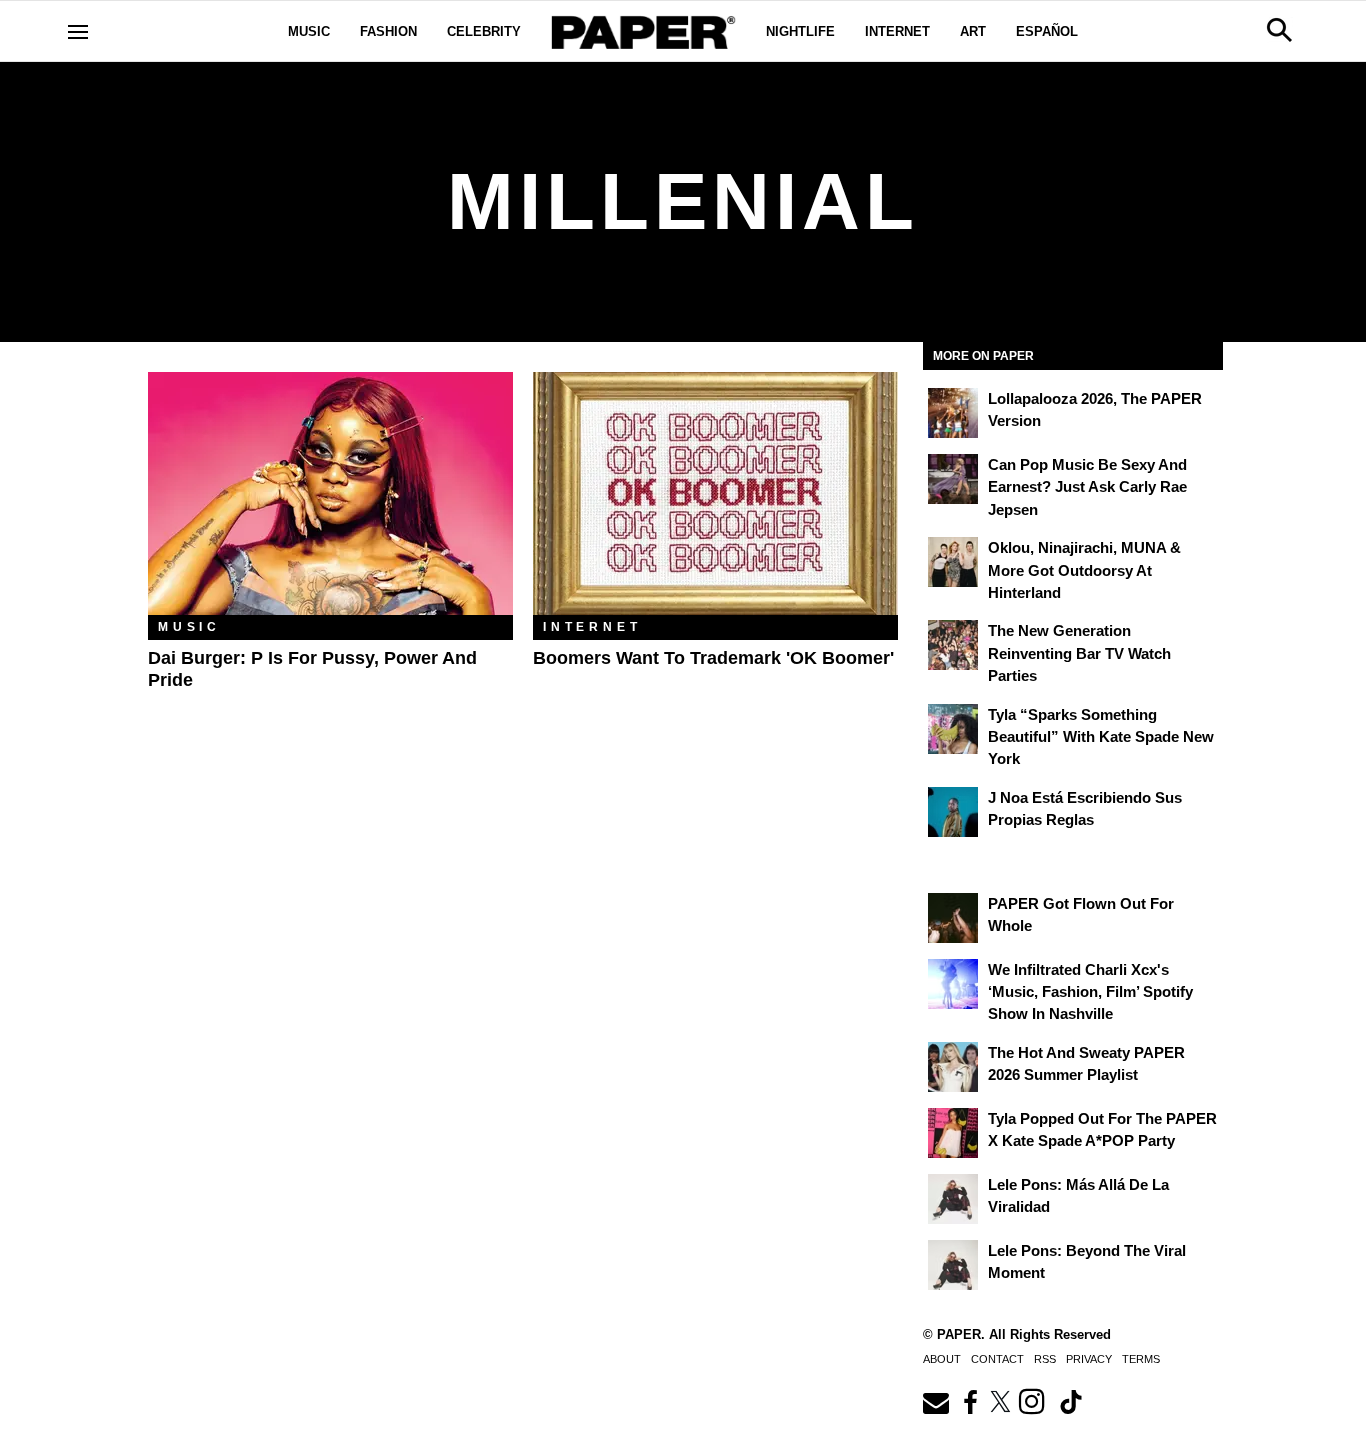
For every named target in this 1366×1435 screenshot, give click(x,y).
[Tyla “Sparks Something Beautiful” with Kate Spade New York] (953, 729)
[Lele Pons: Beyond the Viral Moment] (953, 1265)
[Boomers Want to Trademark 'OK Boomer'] (715, 493)
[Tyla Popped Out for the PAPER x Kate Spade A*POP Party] (953, 1133)
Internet (897, 31)
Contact (997, 1359)
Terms (1141, 1359)
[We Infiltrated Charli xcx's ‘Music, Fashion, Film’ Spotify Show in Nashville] (953, 984)
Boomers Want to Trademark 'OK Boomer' (713, 658)
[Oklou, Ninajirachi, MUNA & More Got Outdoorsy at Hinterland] (953, 562)
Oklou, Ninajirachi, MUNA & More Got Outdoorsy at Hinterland (1084, 570)
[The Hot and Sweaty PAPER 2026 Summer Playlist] (953, 1067)
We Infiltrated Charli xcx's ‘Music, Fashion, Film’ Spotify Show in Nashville (1090, 992)
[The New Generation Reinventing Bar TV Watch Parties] (953, 645)
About (942, 1359)
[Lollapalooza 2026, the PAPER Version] (953, 413)
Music (309, 31)
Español (1047, 31)
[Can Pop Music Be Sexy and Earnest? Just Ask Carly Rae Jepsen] (953, 479)
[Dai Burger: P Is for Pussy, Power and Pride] (330, 493)
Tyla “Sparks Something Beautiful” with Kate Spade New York (1101, 737)
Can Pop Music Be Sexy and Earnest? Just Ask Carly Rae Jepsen (1087, 487)
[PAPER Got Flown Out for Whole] (953, 918)
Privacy (1089, 1359)
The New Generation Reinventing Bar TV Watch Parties (1079, 653)
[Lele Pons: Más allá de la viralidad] (953, 1199)
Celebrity (484, 31)
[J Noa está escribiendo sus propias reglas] (953, 812)
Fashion (388, 31)
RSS (1045, 1359)
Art (973, 31)
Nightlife (800, 31)
